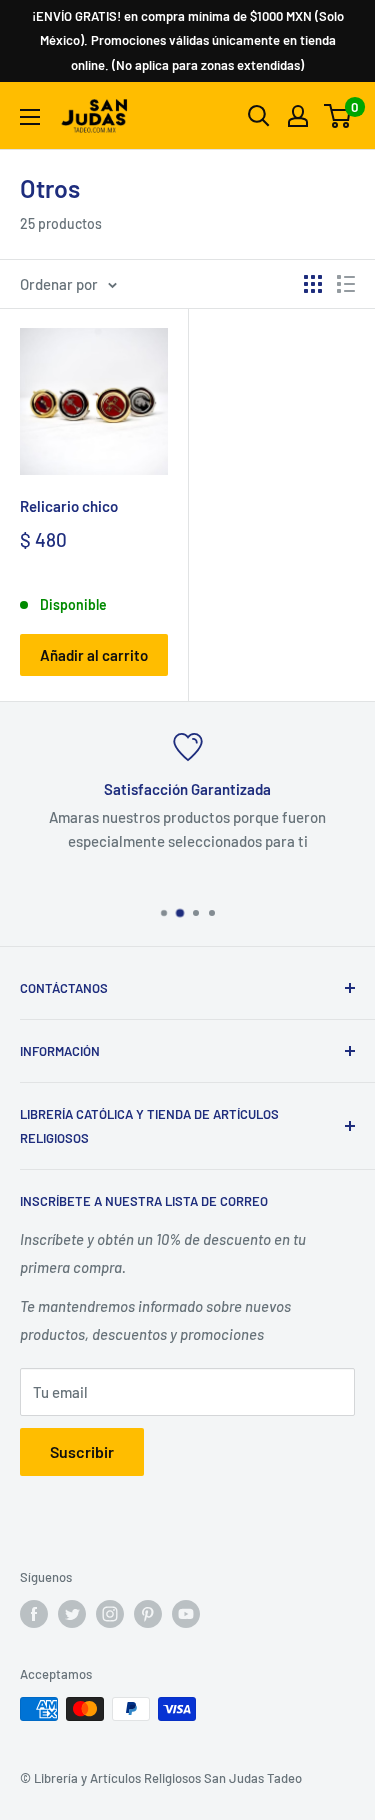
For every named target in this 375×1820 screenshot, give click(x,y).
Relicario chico (69, 506)
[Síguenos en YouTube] (186, 1614)
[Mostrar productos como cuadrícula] (313, 284)
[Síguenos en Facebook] (34, 1614)
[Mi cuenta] (298, 116)
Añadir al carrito (94, 655)
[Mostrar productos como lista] (346, 284)
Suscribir (82, 1451)
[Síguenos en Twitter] (72, 1614)
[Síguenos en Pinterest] (148, 1614)
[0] (338, 116)
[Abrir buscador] (259, 116)
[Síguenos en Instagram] (110, 1614)
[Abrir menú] (30, 117)
